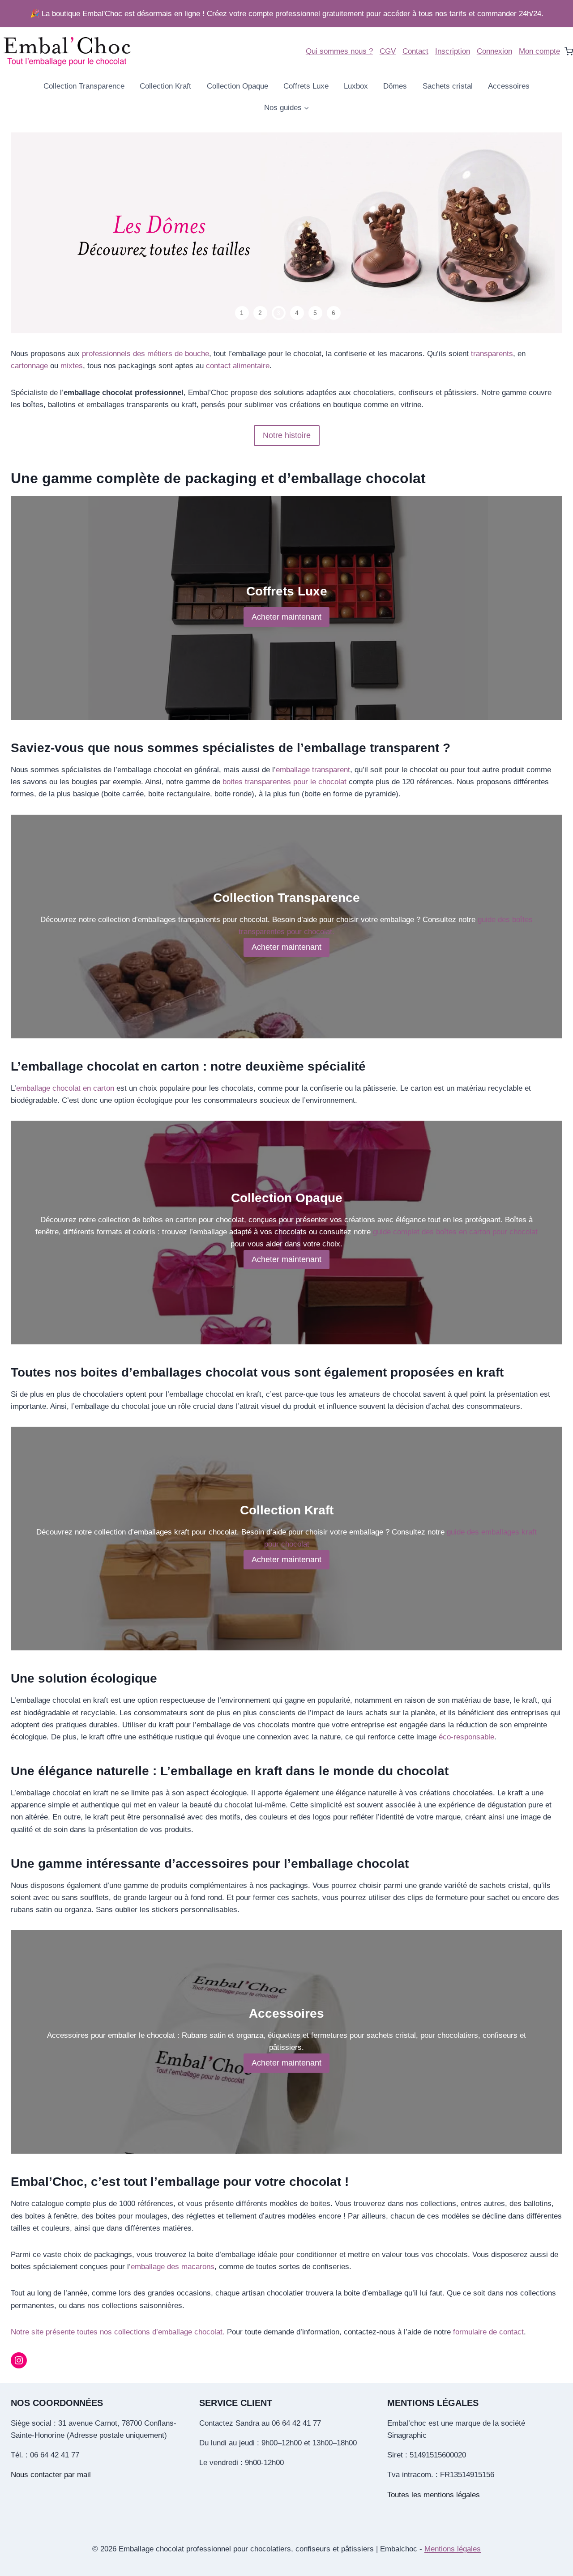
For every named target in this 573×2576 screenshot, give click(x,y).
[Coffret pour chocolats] (286, 233)
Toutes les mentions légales (434, 2495)
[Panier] (569, 51)
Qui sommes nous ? (339, 51)
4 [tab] (297, 313)
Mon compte (539, 51)
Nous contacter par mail (51, 2475)
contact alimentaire (238, 366)
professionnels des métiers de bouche (145, 354)
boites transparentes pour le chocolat (284, 782)
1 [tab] (242, 313)
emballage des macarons (173, 2267)
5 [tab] (315, 313)
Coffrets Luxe (306, 86)
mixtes (72, 366)
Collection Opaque (237, 86)
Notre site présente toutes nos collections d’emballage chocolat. (118, 2332)
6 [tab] (334, 313)
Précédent (38, 233)
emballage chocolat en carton (65, 1088)
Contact (415, 51)
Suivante (535, 233)
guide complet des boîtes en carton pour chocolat (455, 1232)
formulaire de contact (488, 2332)
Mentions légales (453, 2549)
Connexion (494, 51)
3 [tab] (278, 313)
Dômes (395, 86)
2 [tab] (260, 313)
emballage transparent (313, 770)
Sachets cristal (448, 86)
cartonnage (30, 366)
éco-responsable (466, 1737)
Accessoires (509, 86)
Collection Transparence (84, 86)
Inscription (453, 51)
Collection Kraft (165, 86)
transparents (492, 354)
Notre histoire (287, 435)
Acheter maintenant (286, 617)
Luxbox (356, 86)
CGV (388, 51)
